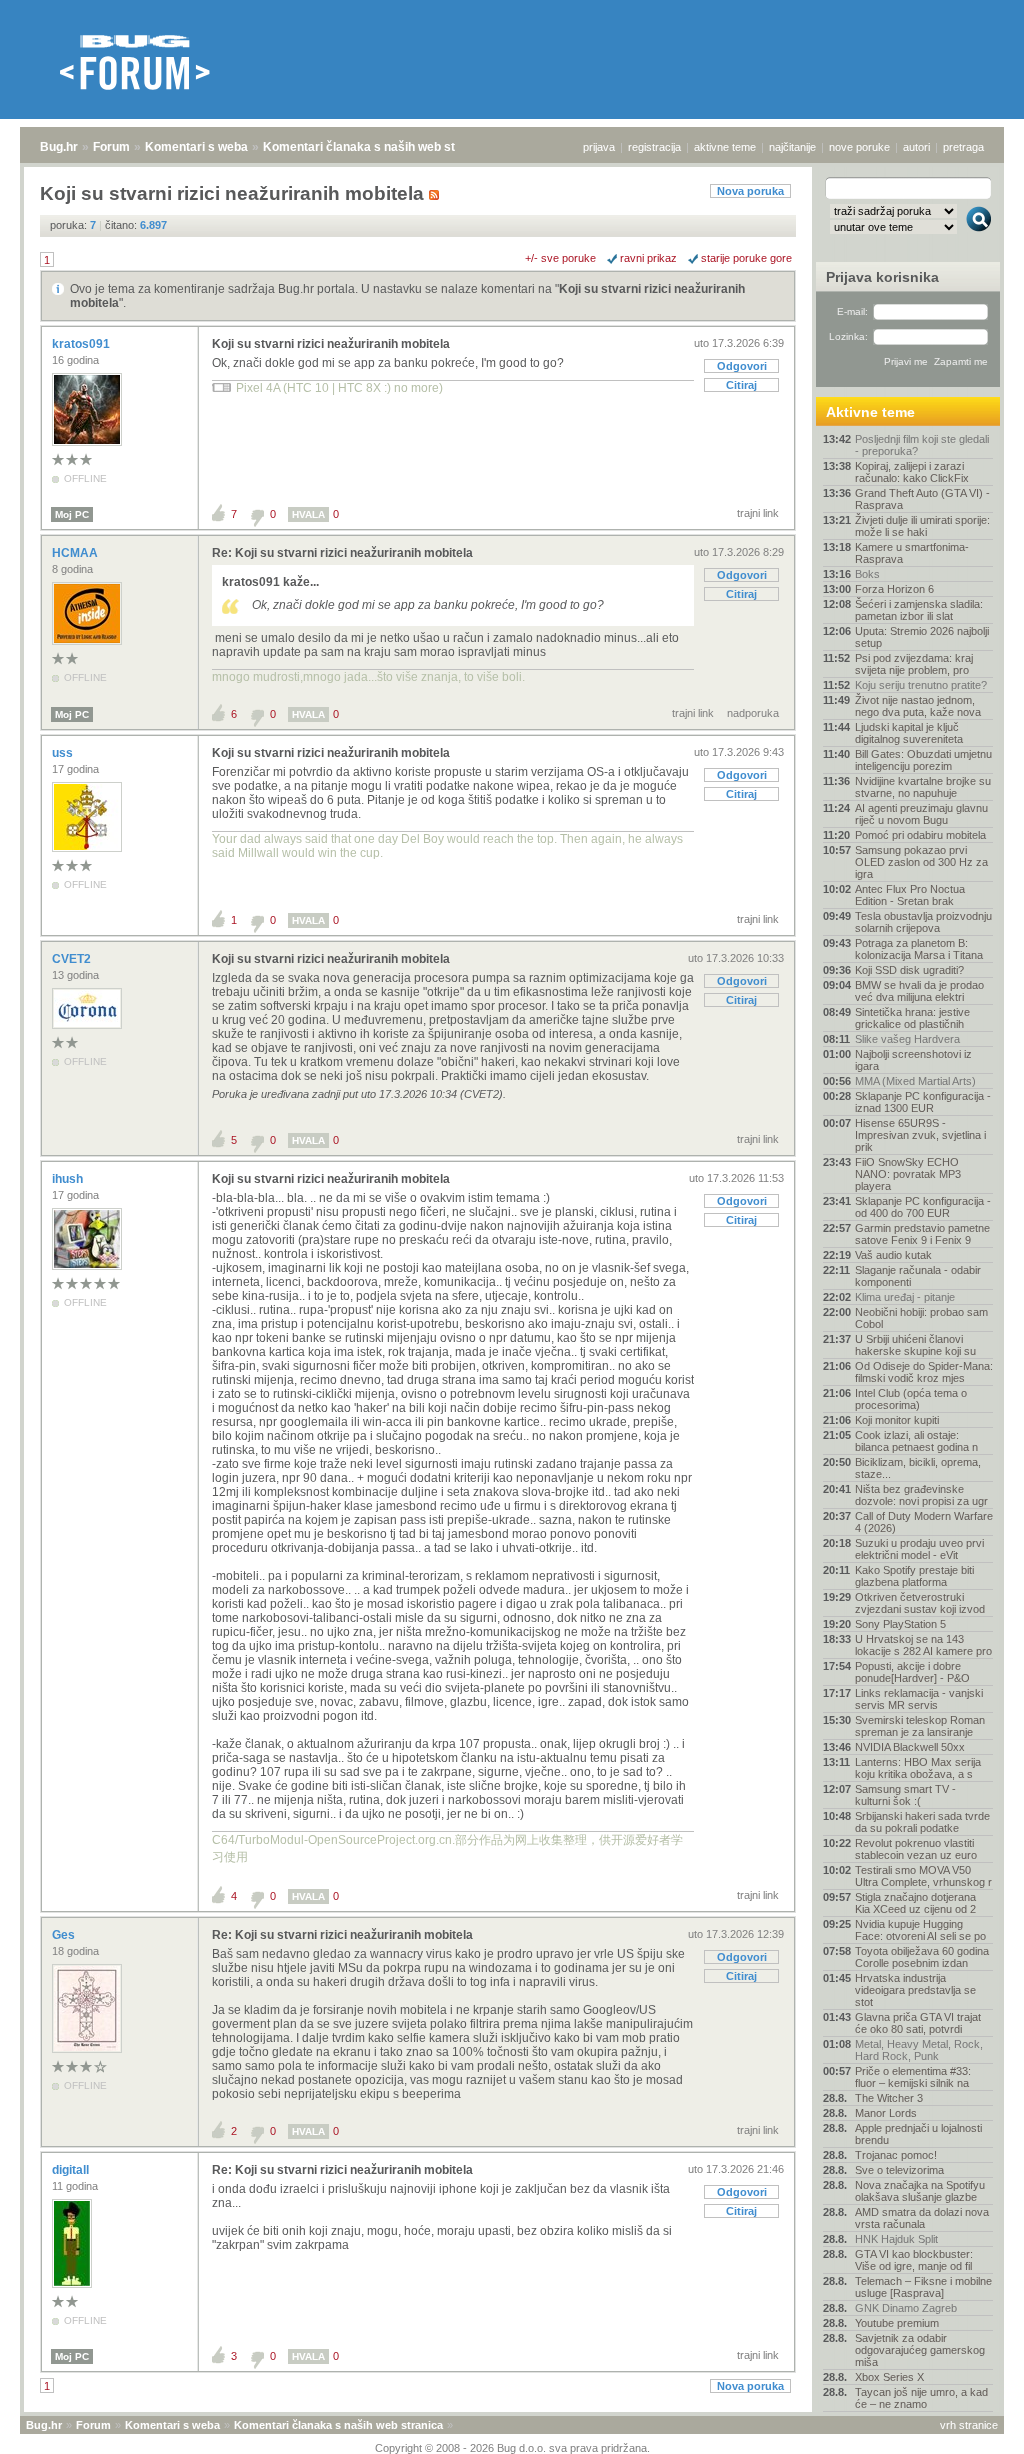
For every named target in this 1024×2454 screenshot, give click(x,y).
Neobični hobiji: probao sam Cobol (921, 1318)
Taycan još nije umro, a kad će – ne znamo (921, 2398)
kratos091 (82, 344)
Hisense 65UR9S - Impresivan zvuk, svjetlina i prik (920, 1135)
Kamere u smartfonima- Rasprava (912, 553)
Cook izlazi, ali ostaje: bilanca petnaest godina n (916, 1441)
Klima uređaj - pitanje (905, 1297)
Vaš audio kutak (893, 1255)
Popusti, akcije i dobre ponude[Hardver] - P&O (912, 1672)
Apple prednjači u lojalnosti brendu (918, 2134)
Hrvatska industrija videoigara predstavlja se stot (915, 1990)
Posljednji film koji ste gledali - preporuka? (922, 445)
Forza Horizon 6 (894, 589)
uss (64, 753)
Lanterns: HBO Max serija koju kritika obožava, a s (918, 1768)
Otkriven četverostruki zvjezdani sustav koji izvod (920, 1603)
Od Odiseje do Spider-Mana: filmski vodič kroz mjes (924, 1372)
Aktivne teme (870, 412)
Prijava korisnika (882, 277)
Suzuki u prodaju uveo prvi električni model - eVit (919, 1549)
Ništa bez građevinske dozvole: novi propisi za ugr (921, 1495)
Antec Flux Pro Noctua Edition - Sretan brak (910, 895)
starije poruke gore (746, 258)
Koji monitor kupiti (897, 1420)
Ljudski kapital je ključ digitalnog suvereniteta (909, 733)
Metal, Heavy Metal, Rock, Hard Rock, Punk (919, 2050)
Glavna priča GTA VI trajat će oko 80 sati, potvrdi (918, 2023)
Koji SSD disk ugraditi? (909, 970)
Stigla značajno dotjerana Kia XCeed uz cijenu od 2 (915, 1903)
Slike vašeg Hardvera (907, 1039)
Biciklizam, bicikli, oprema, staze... (918, 1468)
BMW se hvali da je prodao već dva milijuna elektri (919, 991)
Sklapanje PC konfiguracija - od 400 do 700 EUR (923, 1207)
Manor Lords (886, 2113)
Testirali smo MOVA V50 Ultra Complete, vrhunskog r (923, 1876)
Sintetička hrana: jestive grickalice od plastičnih (912, 1018)
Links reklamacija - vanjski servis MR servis (919, 1699)
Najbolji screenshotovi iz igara (913, 1060)
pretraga (963, 147)
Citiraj (741, 385)
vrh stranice (969, 2425)
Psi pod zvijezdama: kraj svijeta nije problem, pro (914, 664)
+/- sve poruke (560, 258)
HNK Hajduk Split (896, 2239)
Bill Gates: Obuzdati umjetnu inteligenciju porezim (923, 760)
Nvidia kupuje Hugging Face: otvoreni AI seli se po (920, 1930)
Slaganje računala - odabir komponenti (918, 1276)
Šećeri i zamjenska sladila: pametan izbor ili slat (919, 610)
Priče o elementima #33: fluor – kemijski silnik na (913, 2077)
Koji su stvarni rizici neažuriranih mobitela (331, 344)
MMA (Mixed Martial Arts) (915, 1081)
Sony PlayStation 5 (900, 1624)
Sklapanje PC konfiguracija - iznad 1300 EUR (923, 1102)
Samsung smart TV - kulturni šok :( (905, 1795)
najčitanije (792, 147)
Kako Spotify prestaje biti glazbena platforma (914, 1576)
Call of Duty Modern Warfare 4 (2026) (924, 1522)
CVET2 (73, 959)
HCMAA (76, 553)
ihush (69, 1179)
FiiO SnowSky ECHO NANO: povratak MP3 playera (908, 1174)
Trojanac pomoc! (896, 2155)
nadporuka (753, 713)
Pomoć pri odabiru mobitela (920, 835)
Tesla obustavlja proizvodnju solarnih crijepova (923, 922)
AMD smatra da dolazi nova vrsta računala (922, 2218)
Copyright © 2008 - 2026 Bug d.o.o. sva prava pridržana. (512, 2448)
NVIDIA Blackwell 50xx (910, 1747)
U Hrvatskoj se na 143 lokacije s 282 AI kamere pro (923, 1645)
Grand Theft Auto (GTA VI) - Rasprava (922, 499)
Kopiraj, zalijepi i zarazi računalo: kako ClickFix (912, 472)
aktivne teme (725, 147)
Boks (867, 574)
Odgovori (742, 366)
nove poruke (859, 147)
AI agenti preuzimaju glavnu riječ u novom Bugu (921, 814)
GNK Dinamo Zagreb (906, 2308)
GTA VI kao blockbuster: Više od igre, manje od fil (914, 2260)
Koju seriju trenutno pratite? (921, 685)
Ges (65, 1935)
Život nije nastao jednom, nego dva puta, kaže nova (918, 706)
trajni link (758, 513)
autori (916, 147)
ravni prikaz (648, 258)
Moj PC (72, 514)
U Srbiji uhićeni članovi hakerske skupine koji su (915, 1345)
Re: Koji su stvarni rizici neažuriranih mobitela (342, 553)
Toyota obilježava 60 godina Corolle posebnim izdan (922, 1957)
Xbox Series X (889, 2377)
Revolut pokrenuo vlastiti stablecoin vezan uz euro (916, 1849)
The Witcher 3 (889, 2098)
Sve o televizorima (899, 2170)
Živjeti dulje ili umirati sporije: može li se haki (922, 526)
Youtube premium (897, 2323)
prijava (599, 147)
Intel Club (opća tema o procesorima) (911, 1399)
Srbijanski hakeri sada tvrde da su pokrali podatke (922, 1822)
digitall (72, 2170)
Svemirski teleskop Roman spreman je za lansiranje (920, 1726)
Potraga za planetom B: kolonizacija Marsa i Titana (919, 949)
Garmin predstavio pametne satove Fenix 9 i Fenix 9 (922, 1234)
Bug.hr (59, 147)
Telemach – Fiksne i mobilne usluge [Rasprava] (923, 2287)
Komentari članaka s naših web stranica (377, 147)
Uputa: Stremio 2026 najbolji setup (922, 637)
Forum (111, 147)
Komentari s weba (196, 147)
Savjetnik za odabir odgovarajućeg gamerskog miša (920, 2350)
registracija (654, 147)
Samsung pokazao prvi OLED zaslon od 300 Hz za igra (921, 862)
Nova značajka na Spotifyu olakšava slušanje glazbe (920, 2191)
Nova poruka (750, 191)
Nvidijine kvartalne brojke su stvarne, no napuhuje (923, 787)
